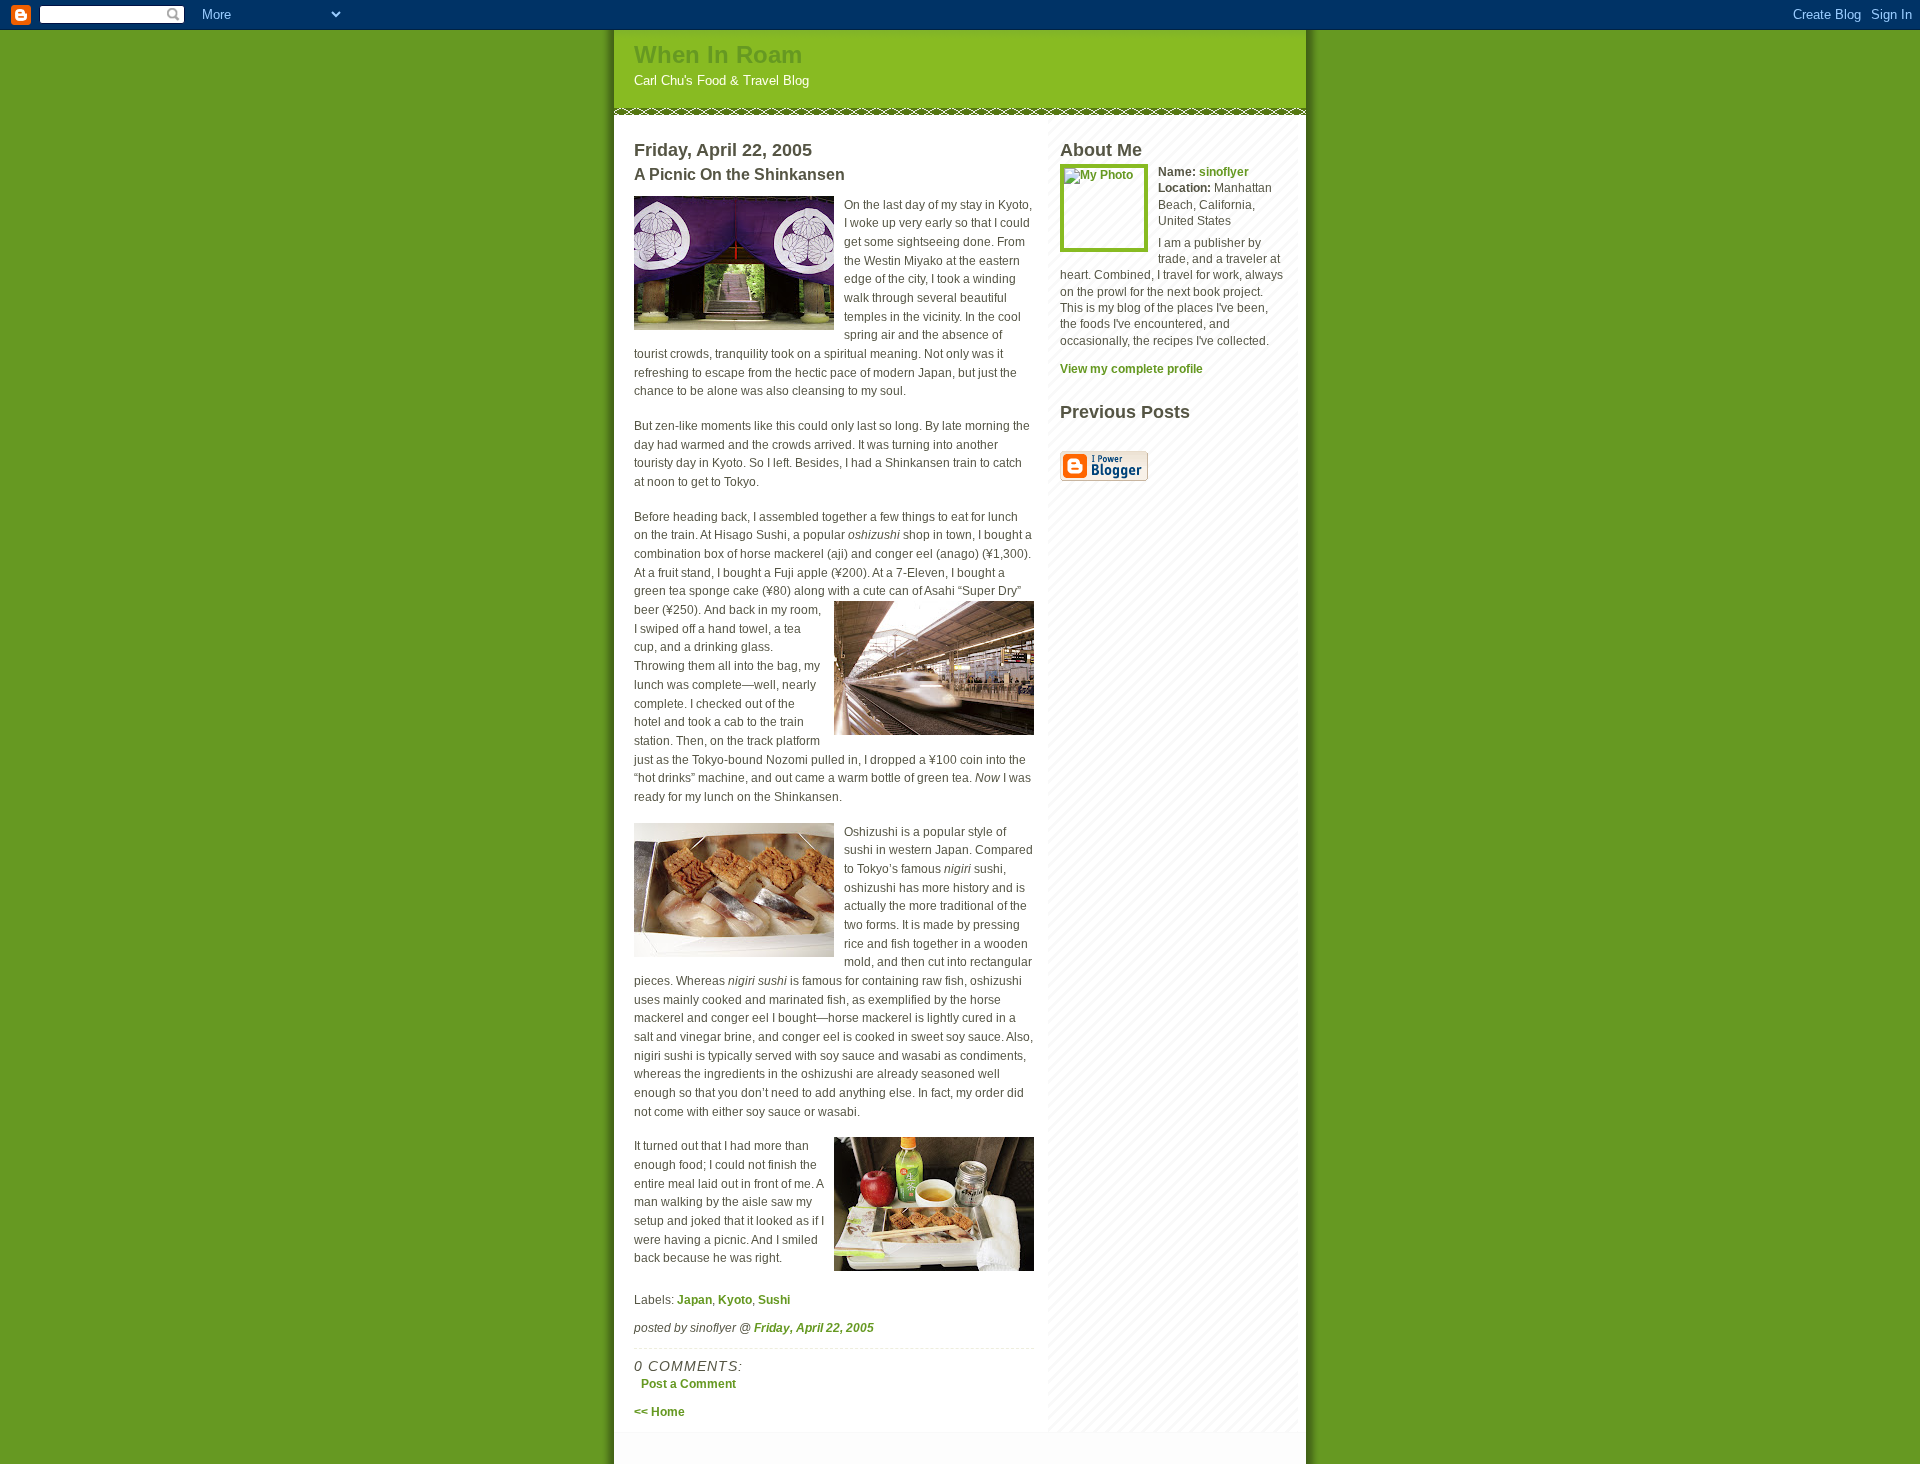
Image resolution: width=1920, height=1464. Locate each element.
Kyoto (735, 1299)
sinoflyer (1224, 171)
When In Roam (718, 54)
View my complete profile (1131, 368)
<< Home (659, 1411)
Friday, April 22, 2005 (814, 1327)
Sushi (774, 1299)
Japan (694, 1299)
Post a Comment (688, 1383)
